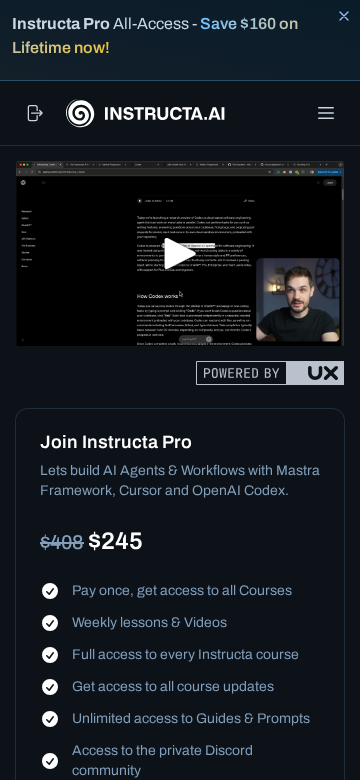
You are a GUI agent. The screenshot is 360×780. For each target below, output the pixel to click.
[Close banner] (344, 16)
